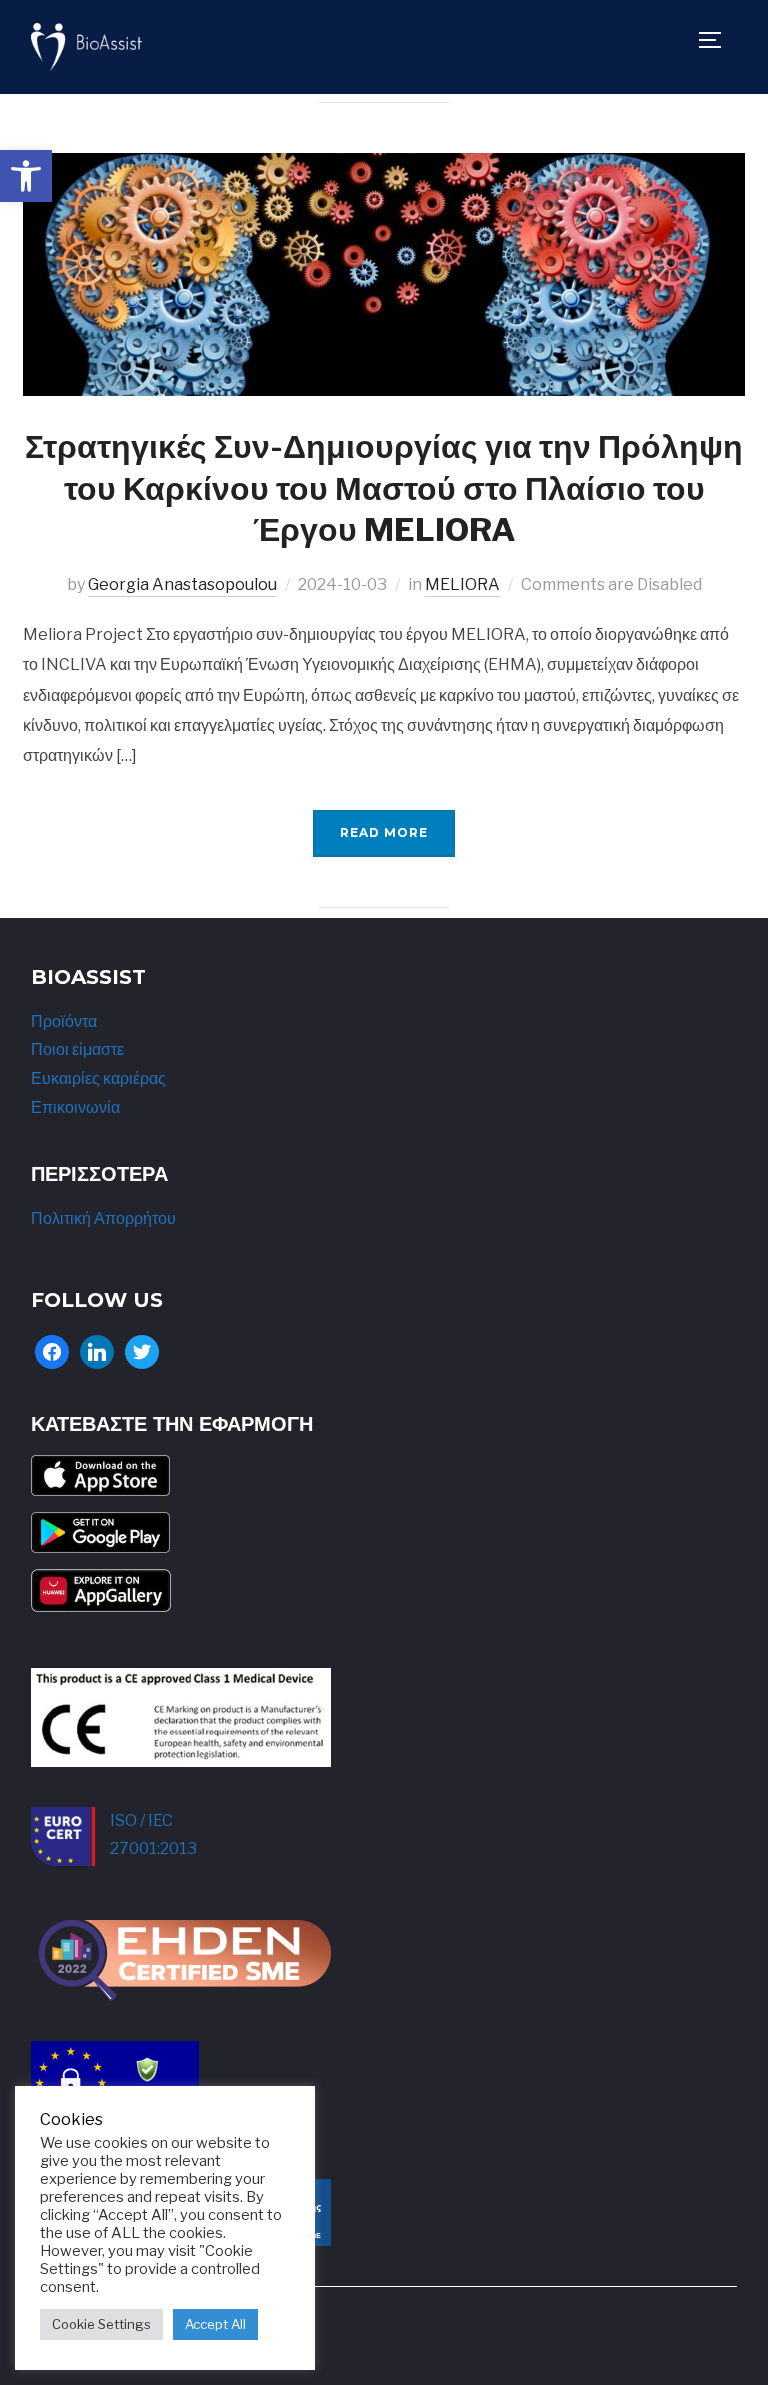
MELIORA (462, 584)
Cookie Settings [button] (101, 2324)
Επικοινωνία (75, 1107)
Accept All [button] (215, 2324)
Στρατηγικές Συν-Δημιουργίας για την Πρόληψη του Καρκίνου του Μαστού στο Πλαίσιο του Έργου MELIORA (384, 488)
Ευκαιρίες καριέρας (98, 1078)
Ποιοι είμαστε (77, 1049)
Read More (384, 832)
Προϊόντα (64, 1021)
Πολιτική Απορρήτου (103, 1218)
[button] (26, 176)
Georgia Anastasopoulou (182, 584)
